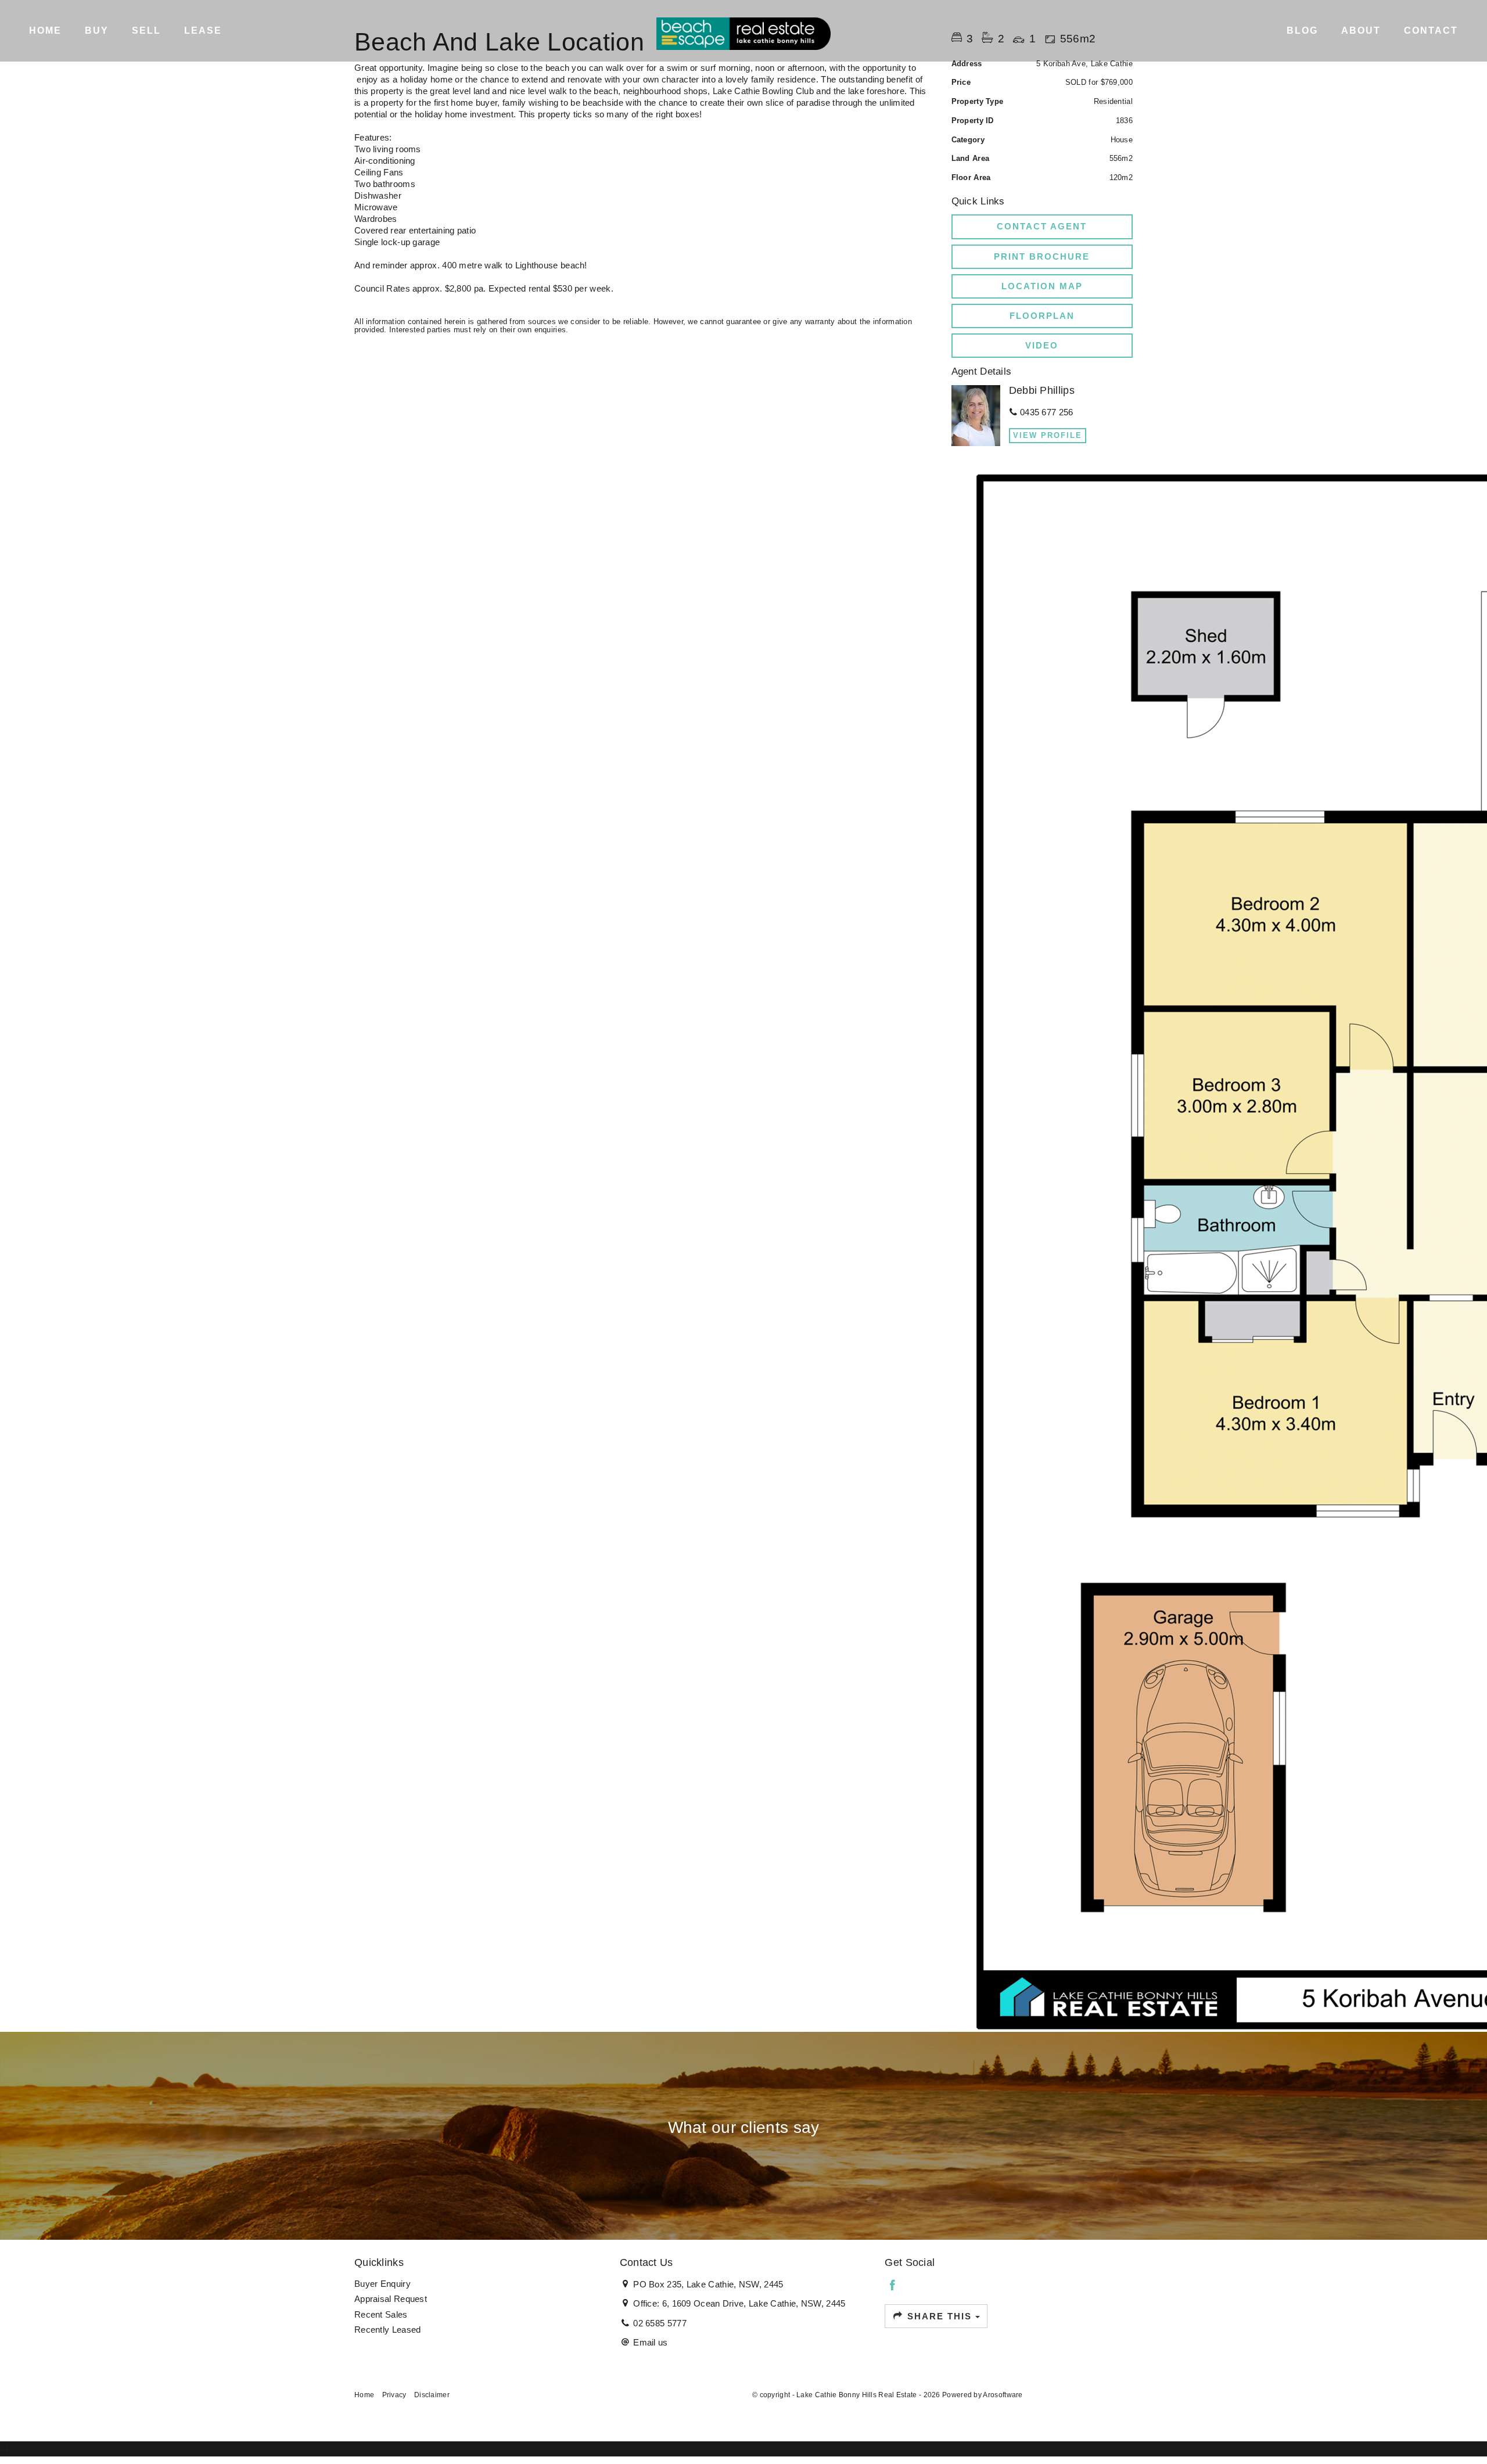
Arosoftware (1003, 2395)
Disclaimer (432, 2395)
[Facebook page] (892, 2286)
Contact (1431, 30)
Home (45, 30)
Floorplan (1042, 316)
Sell (146, 30)
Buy (97, 30)
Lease (203, 30)
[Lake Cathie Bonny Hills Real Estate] (743, 33)
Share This (940, 2316)
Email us (650, 2342)
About (1361, 30)
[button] (1042, 257)
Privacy (394, 2395)
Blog (1302, 30)
